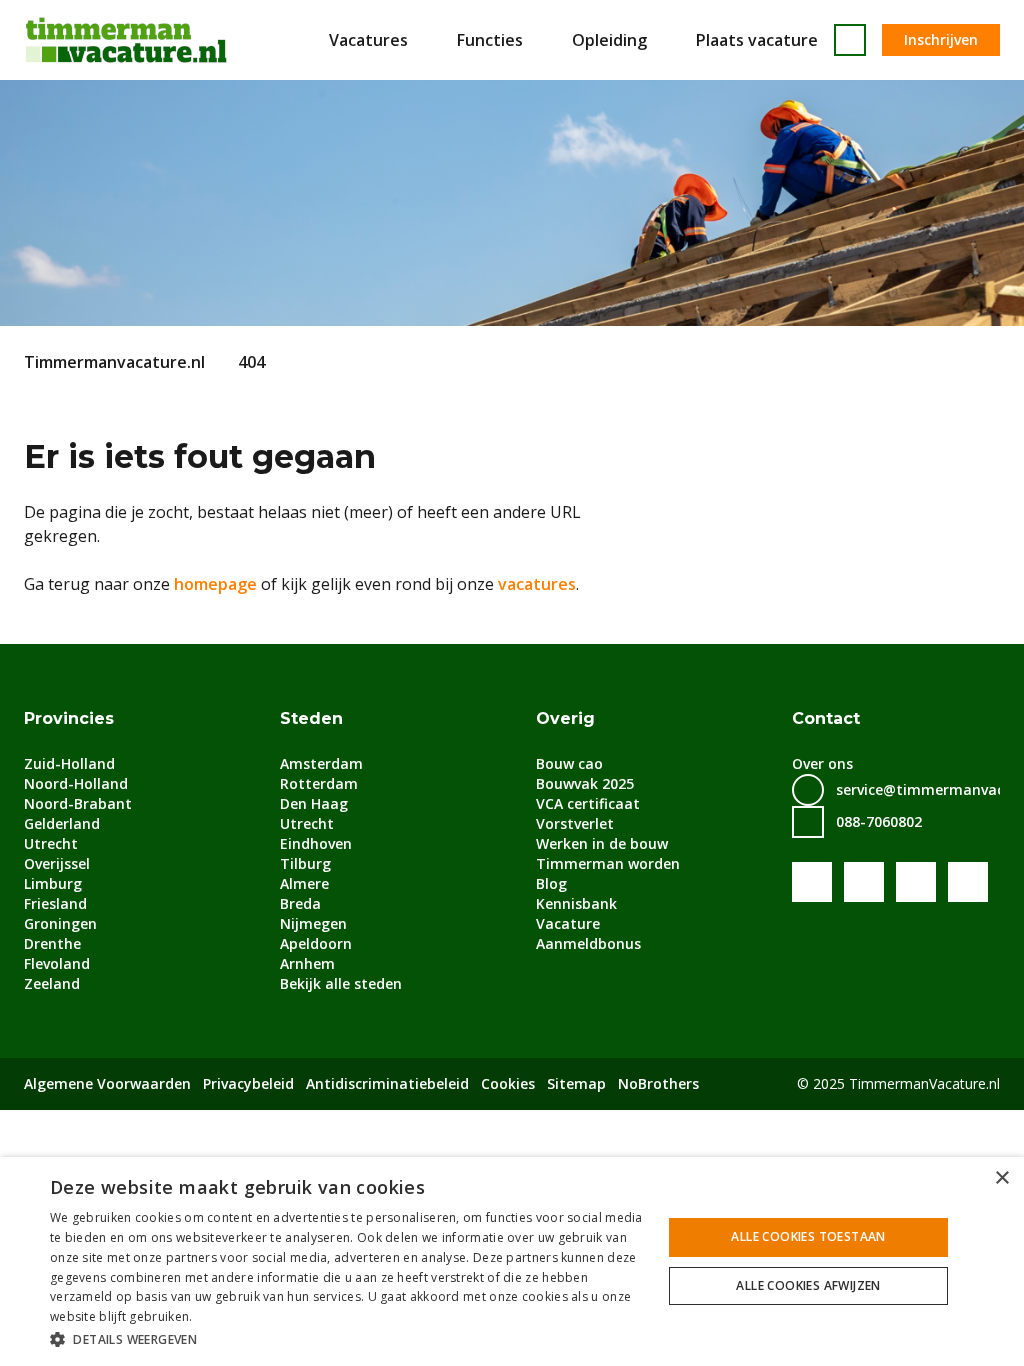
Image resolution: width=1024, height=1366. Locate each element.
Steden (311, 718)
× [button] (1001, 1178)
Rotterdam (319, 783)
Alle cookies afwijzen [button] (808, 1285)
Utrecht (51, 843)
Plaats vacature (757, 40)
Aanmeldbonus (588, 943)
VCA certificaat (588, 803)
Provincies (69, 718)
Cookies (508, 1083)
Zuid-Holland (69, 763)
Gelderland (62, 823)
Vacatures (368, 40)
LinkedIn (916, 882)
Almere (304, 883)
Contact (826, 718)
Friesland (55, 903)
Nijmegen (313, 923)
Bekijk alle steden (341, 983)
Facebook (812, 882)
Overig (565, 718)
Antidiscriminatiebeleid (387, 1083)
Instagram (968, 882)
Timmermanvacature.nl (114, 362)
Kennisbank (576, 903)
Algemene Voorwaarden (107, 1083)
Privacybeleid (248, 1083)
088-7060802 (879, 821)
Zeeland (52, 983)
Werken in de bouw (602, 843)
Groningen (60, 923)
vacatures (537, 584)
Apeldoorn (316, 943)
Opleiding (609, 40)
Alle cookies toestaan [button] (808, 1236)
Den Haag (314, 803)
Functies (490, 40)
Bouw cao (569, 763)
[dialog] (512, 1261)
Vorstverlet (575, 823)
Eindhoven (316, 843)
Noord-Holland (76, 783)
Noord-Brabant (78, 803)
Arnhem (307, 963)
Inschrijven (941, 39)
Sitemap (576, 1083)
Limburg (53, 883)
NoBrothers (658, 1083)
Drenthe (52, 943)
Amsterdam (321, 763)
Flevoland (57, 963)
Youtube (864, 882)
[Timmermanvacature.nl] (126, 40)
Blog (551, 883)
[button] (347, 1339)
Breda (300, 903)
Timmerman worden (608, 863)
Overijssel (57, 863)
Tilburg (305, 863)
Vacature (568, 923)
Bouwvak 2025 (585, 783)
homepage (215, 584)
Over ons (822, 763)
